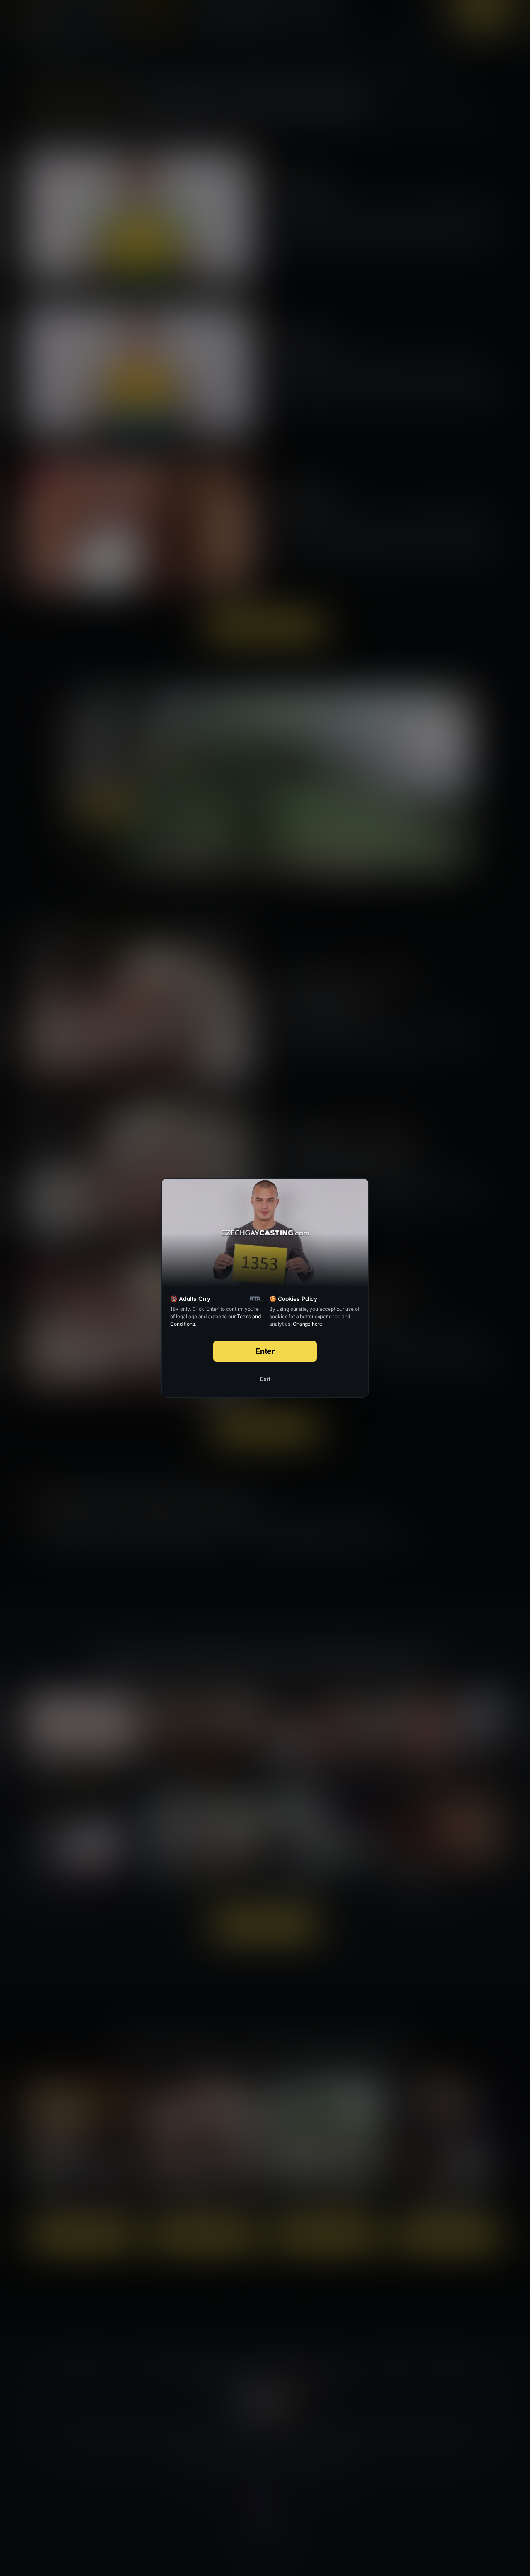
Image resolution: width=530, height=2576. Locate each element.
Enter (265, 1351)
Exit (265, 1379)
